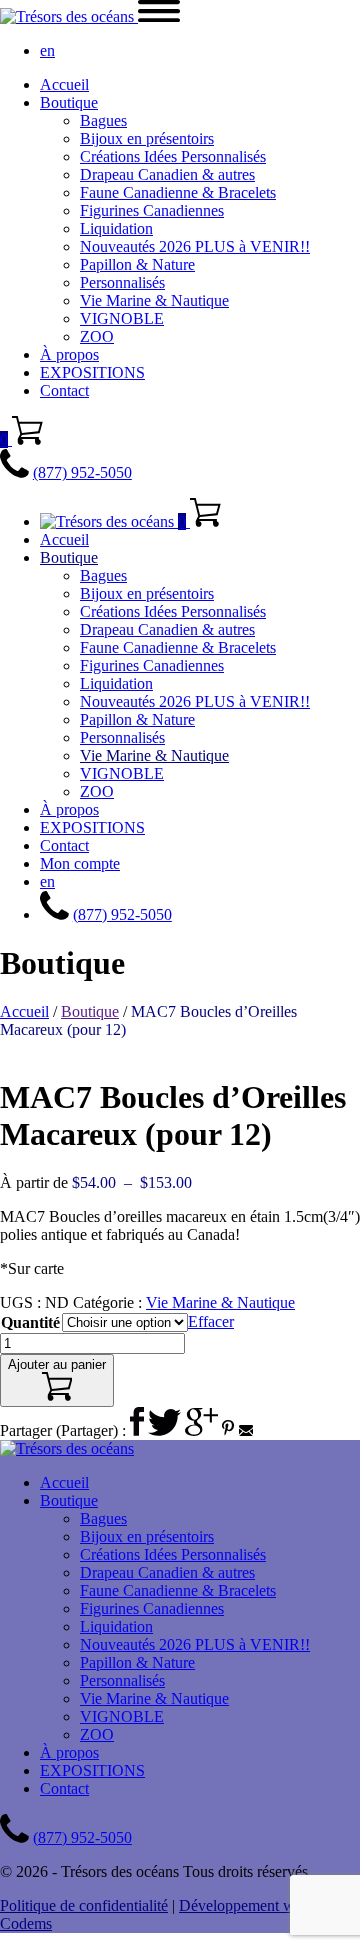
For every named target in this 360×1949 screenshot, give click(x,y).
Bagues (103, 120)
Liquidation (116, 228)
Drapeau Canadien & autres (167, 174)
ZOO (97, 336)
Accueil (64, 84)
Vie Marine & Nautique (154, 300)
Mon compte (80, 863)
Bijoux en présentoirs (147, 138)
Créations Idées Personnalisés (173, 156)
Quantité (30, 1322)
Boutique (69, 102)
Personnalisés (122, 282)
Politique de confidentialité (84, 1905)
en (47, 50)
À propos (69, 354)
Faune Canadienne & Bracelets (178, 192)
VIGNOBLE (122, 318)
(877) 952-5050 (82, 472)
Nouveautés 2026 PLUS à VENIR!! (195, 246)
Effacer (211, 1321)
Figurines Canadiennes (152, 210)
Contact (64, 390)
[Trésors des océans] (69, 16)
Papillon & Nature (137, 264)
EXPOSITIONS (92, 372)
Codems (26, 1923)
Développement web (244, 1905)
